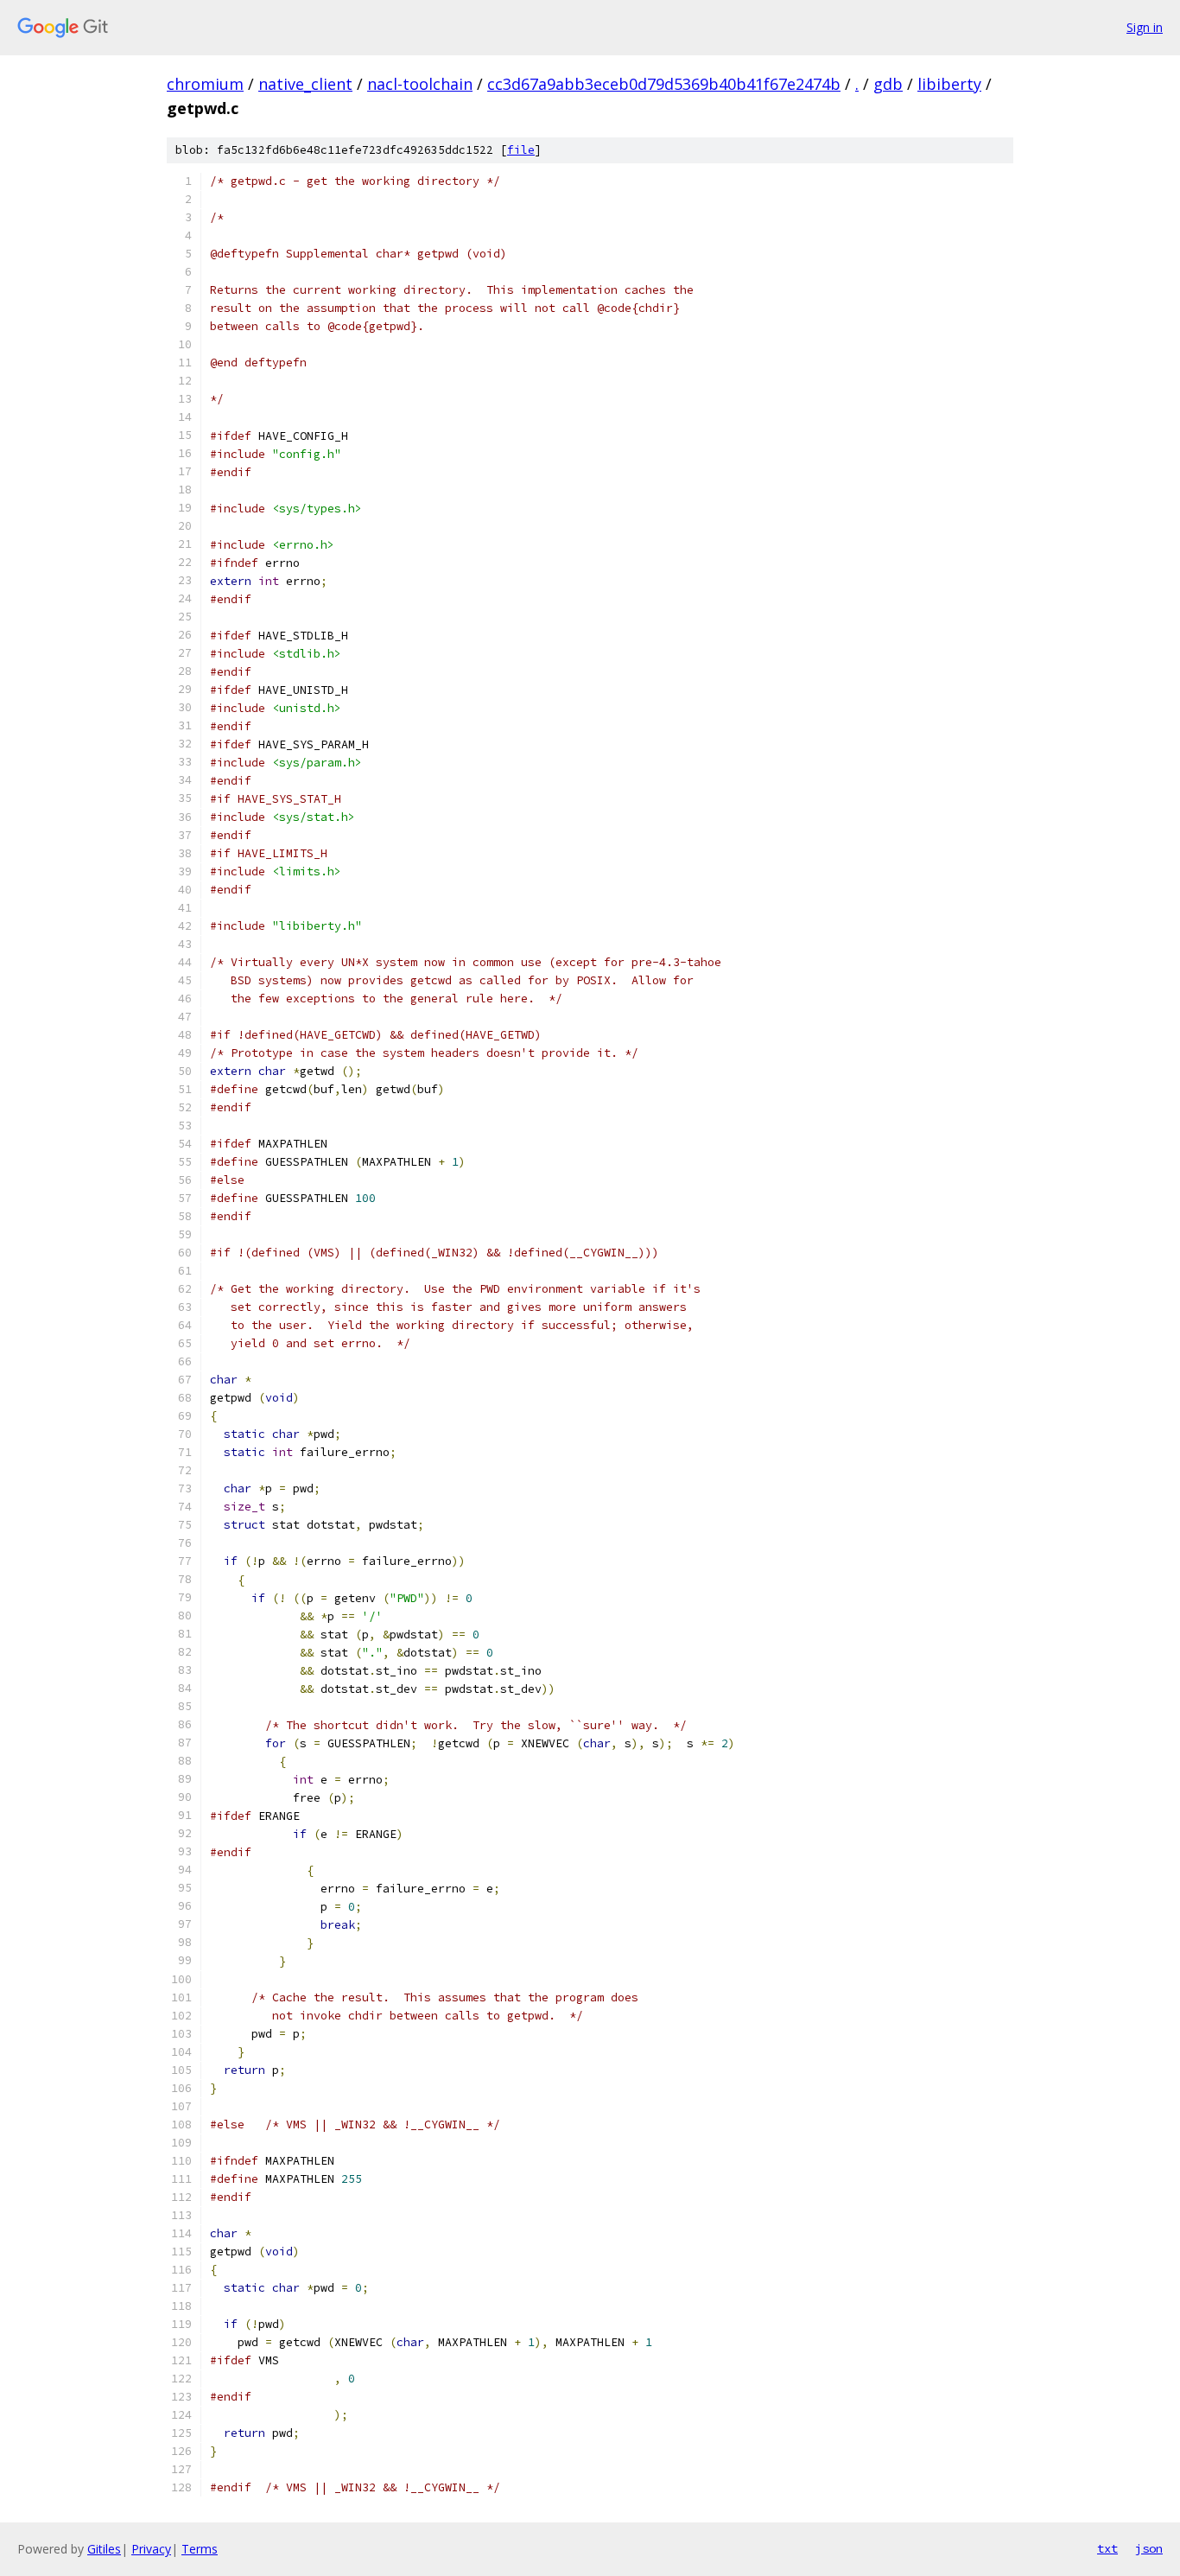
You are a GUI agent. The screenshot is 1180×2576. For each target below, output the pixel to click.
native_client (305, 84)
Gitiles (104, 2549)
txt (1107, 2548)
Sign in (1145, 27)
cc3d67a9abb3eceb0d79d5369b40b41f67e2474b (664, 84)
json (1149, 2548)
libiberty (949, 84)
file (521, 150)
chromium (205, 84)
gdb (888, 84)
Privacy (151, 2549)
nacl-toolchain (420, 84)
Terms (200, 2549)
